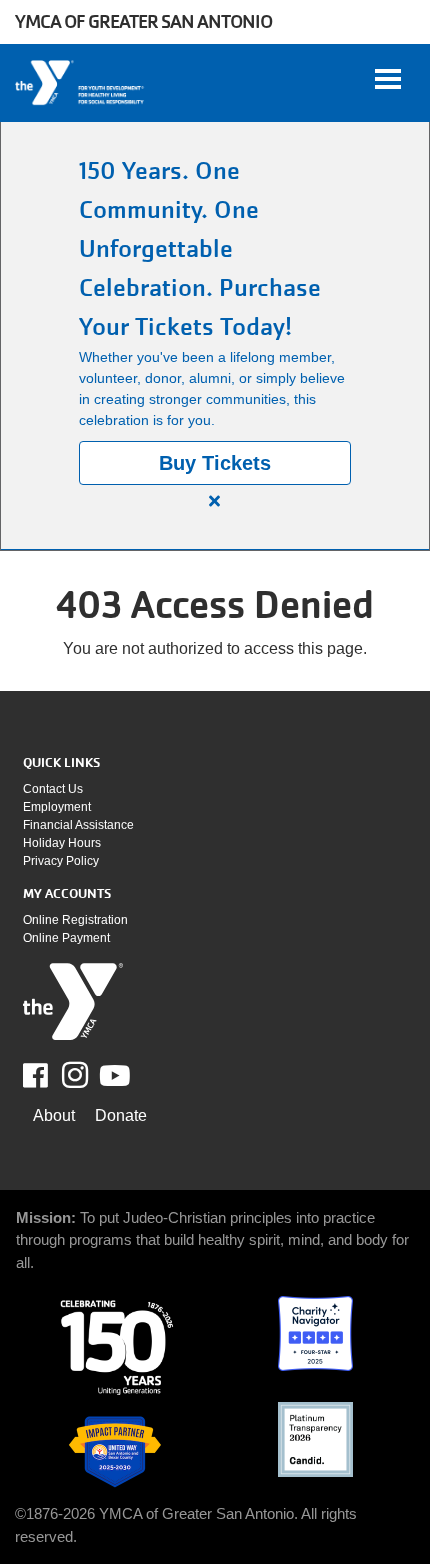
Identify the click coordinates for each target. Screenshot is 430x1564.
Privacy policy (61, 861)
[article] (215, 335)
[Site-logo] (73, 1001)
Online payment (66, 938)
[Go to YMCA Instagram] (75, 1075)
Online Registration (75, 920)
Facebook (49, 1076)
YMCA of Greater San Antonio (143, 21)
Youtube (113, 1076)
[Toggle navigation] (388, 79)
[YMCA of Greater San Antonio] (80, 83)
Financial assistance (78, 825)
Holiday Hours (62, 843)
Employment (57, 807)
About (54, 1115)
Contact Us (53, 789)
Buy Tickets (215, 463)
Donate (121, 1115)
